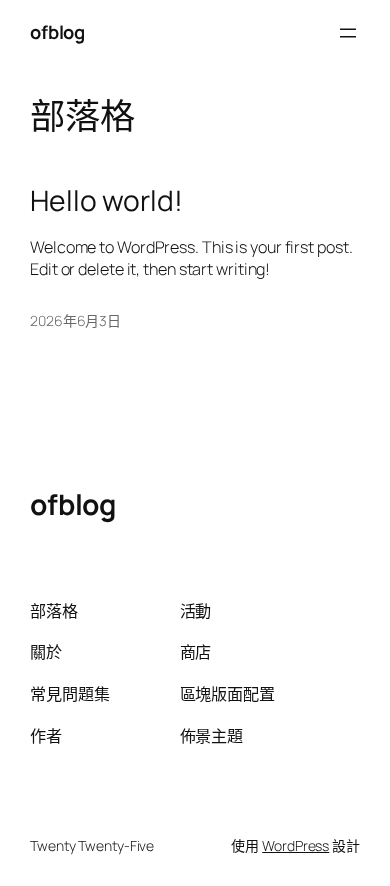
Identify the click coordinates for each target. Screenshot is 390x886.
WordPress (295, 845)
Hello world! (106, 201)
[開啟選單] (348, 33)
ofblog (57, 32)
